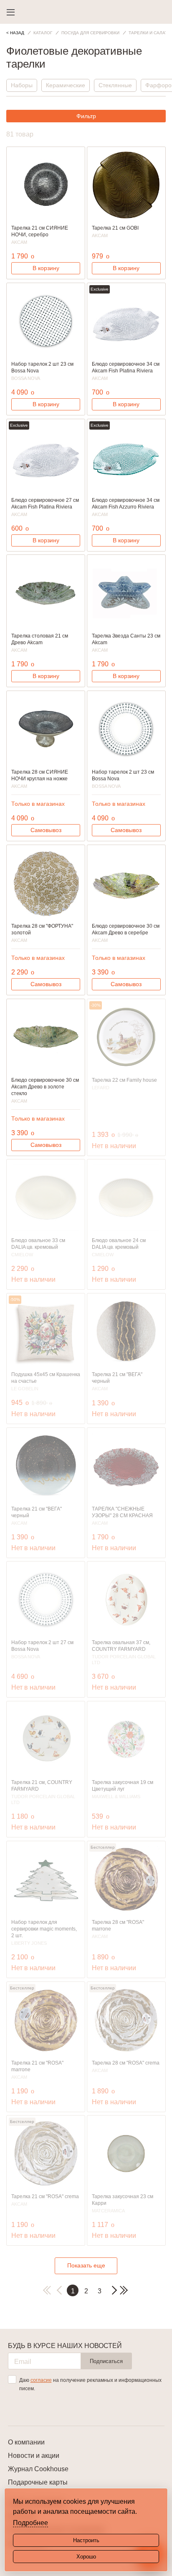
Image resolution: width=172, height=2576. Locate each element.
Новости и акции (34, 2456)
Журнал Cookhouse (38, 2469)
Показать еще (86, 2265)
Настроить (86, 2540)
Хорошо (86, 2557)
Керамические (66, 85)
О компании (26, 2442)
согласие (41, 2380)
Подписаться (106, 2361)
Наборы (22, 85)
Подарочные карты (38, 2482)
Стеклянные (115, 85)
